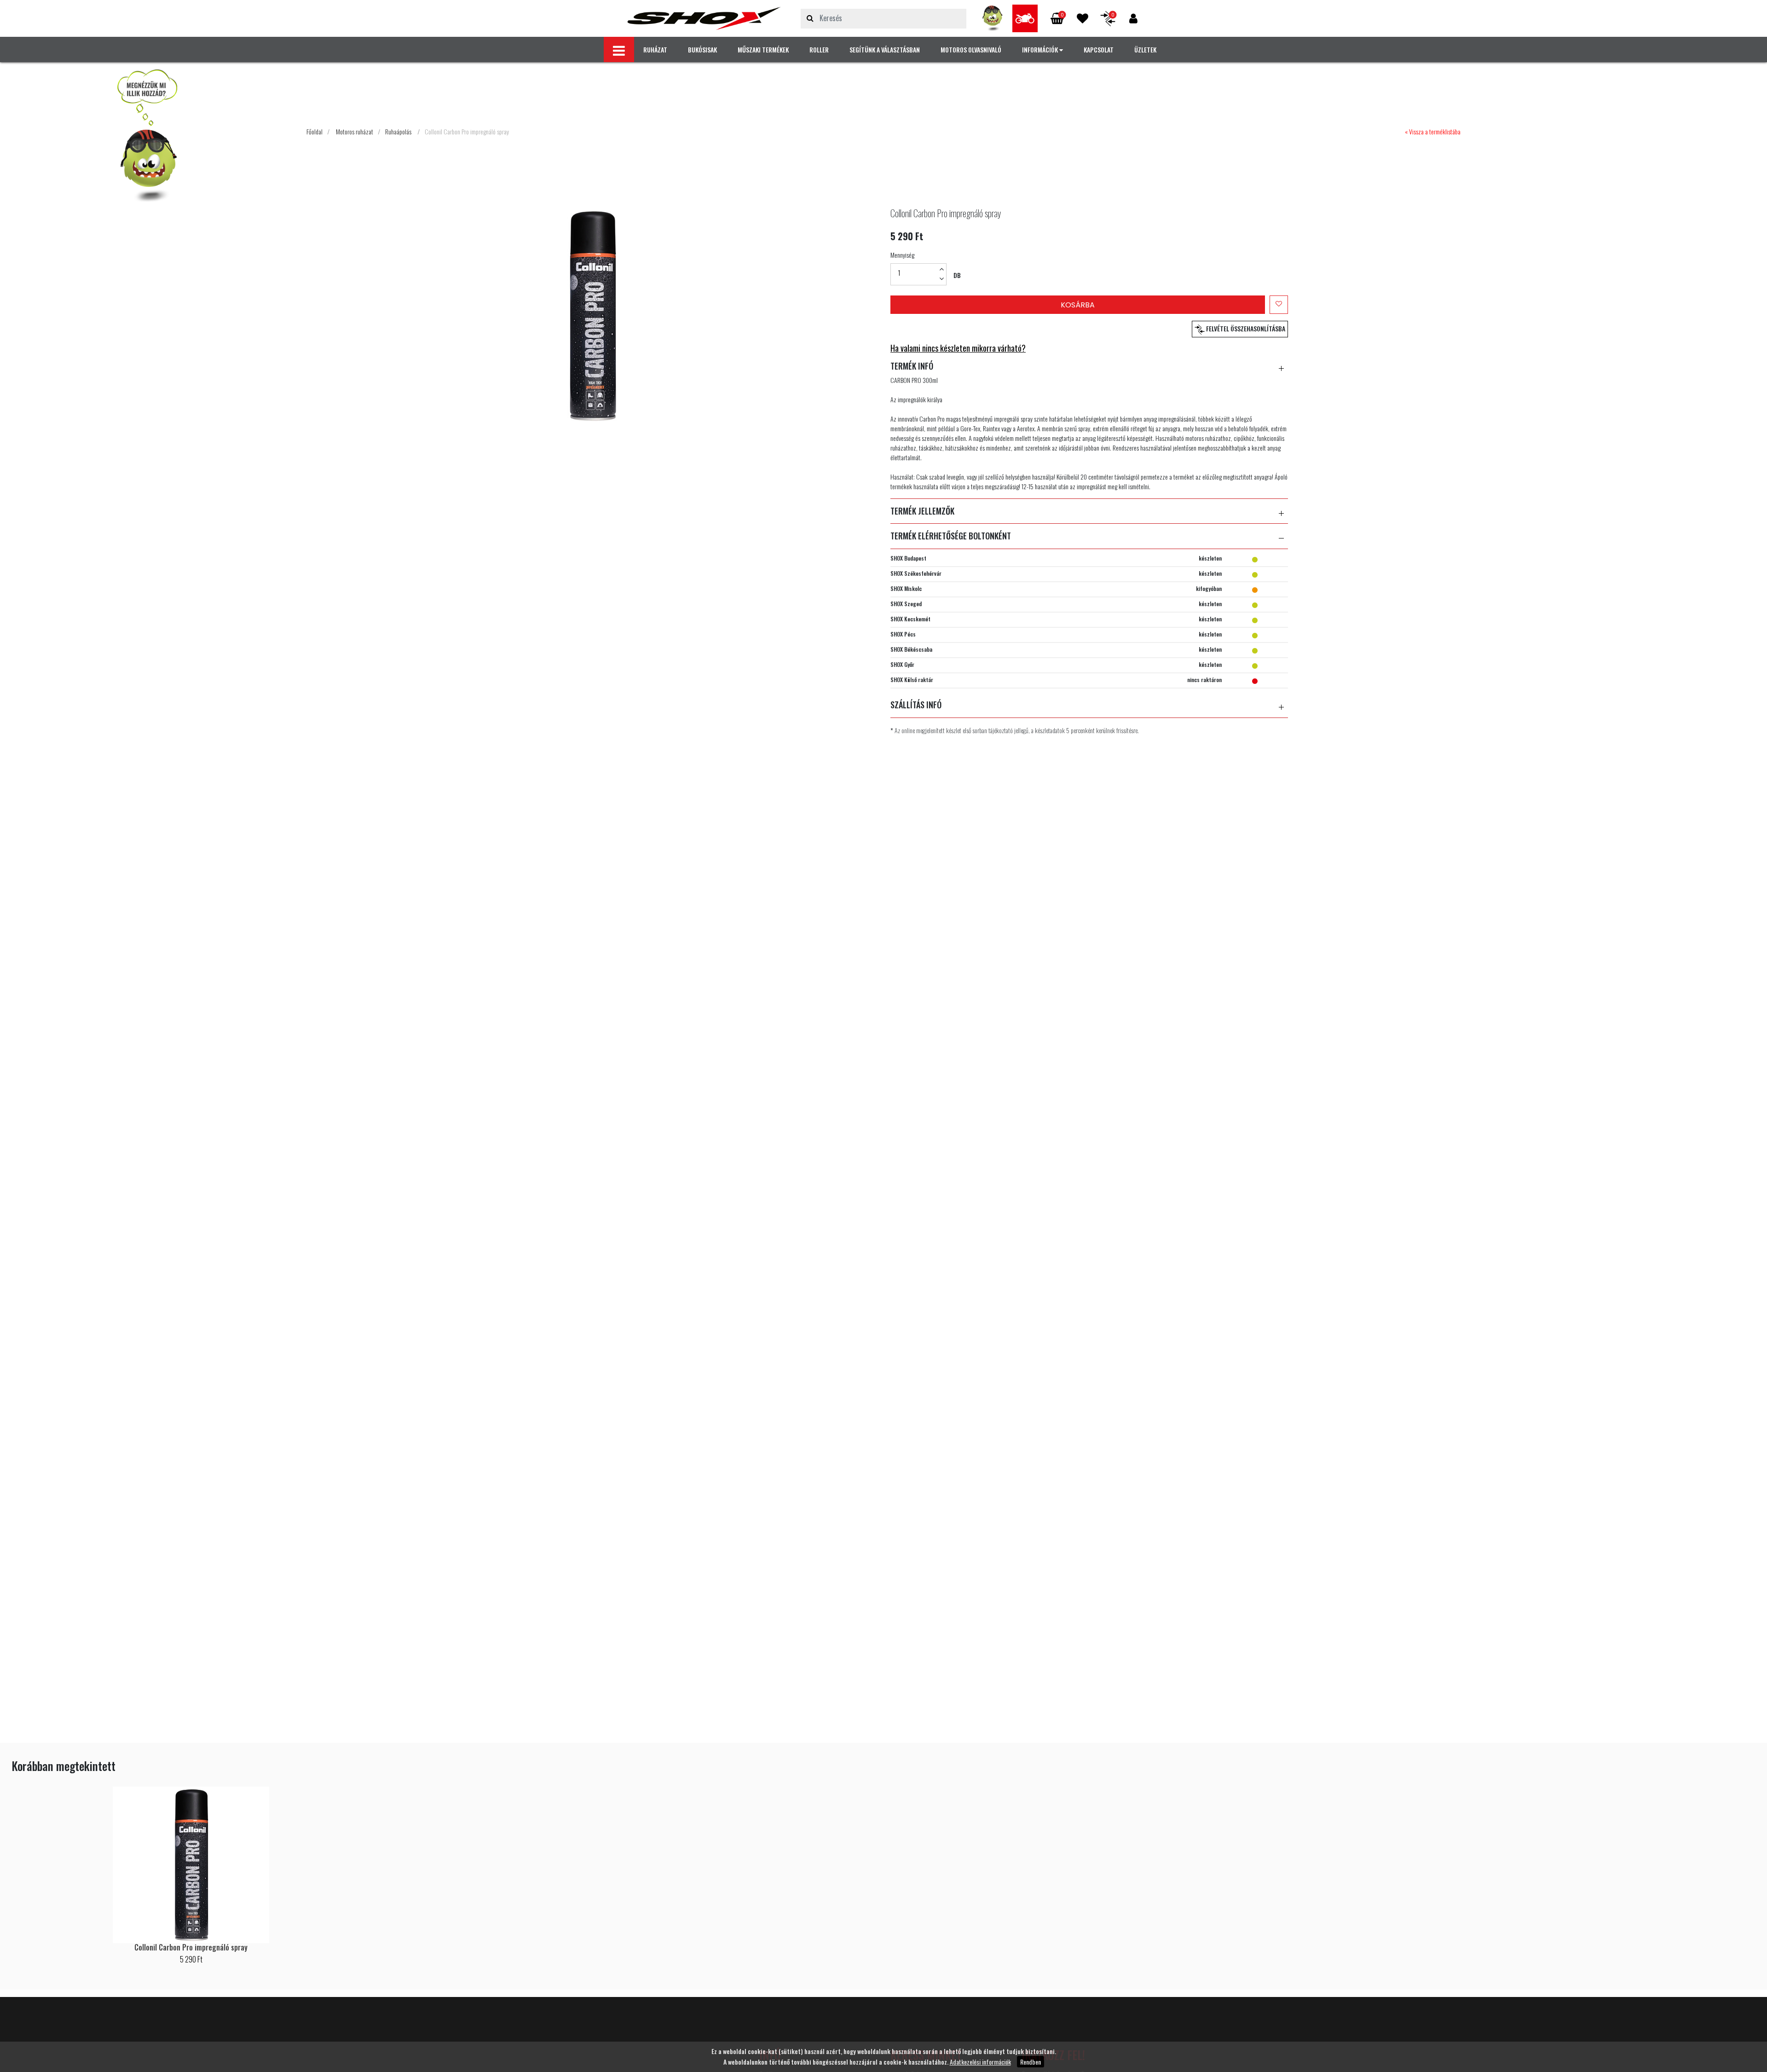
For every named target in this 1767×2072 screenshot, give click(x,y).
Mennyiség (902, 255)
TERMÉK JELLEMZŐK (922, 511)
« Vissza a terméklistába (1433, 131)
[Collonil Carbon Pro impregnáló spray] (704, 18)
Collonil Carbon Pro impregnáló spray (467, 131)
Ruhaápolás (398, 131)
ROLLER (819, 49)
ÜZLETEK (1145, 49)
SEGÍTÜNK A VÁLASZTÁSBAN (885, 49)
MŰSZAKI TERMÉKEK (763, 49)
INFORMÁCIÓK (1041, 49)
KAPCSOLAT (1099, 49)
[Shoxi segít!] (993, 18)
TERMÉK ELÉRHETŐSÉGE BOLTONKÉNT (951, 536)
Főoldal (315, 131)
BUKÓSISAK (702, 49)
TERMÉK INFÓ (912, 366)
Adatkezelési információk (980, 2062)
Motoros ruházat (355, 131)
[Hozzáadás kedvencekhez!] (1279, 305)
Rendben (1031, 2062)
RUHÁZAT (655, 49)
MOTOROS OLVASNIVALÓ (971, 49)
